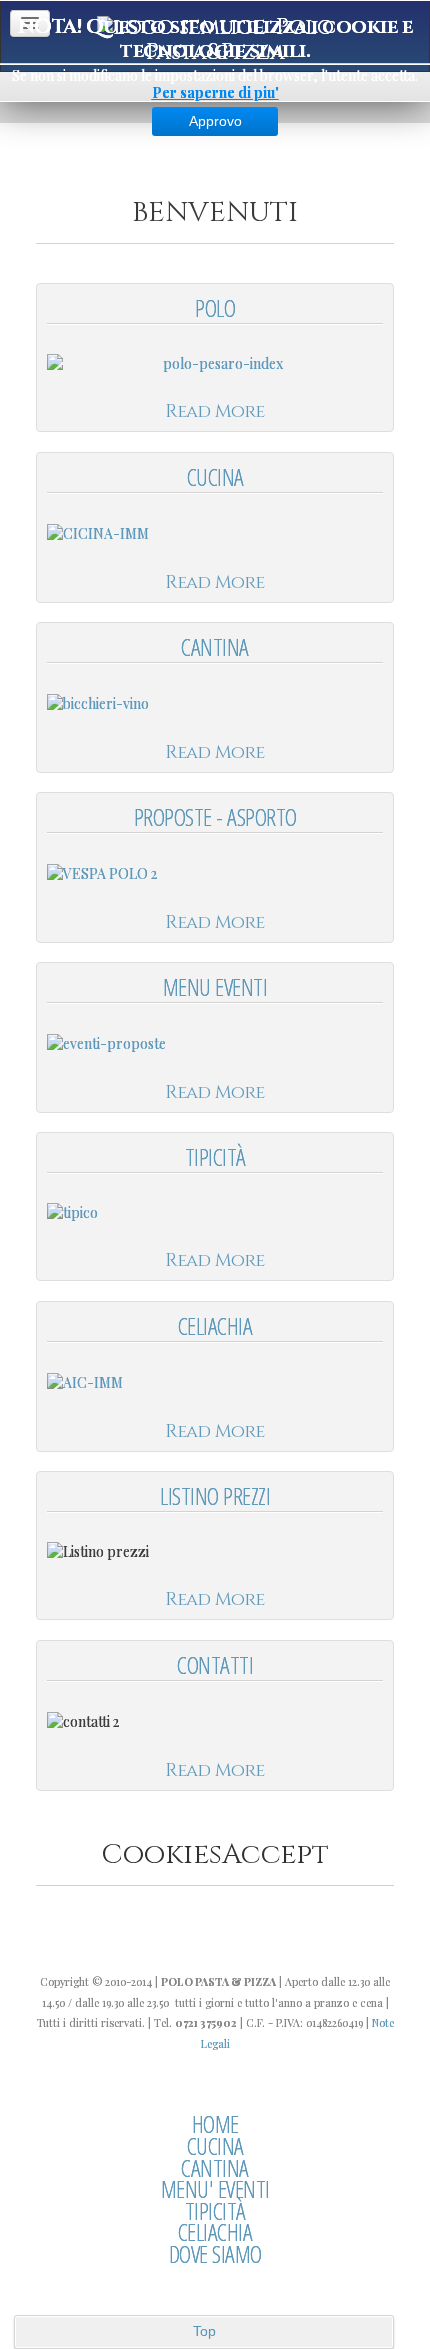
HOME (215, 2124)
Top (204, 2331)
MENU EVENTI (215, 986)
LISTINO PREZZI (215, 1495)
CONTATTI (215, 1664)
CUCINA (215, 476)
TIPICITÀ (215, 1156)
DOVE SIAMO (215, 2254)
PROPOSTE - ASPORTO (215, 816)
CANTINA (215, 646)
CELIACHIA (215, 1325)
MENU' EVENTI (215, 2189)
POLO (215, 307)
